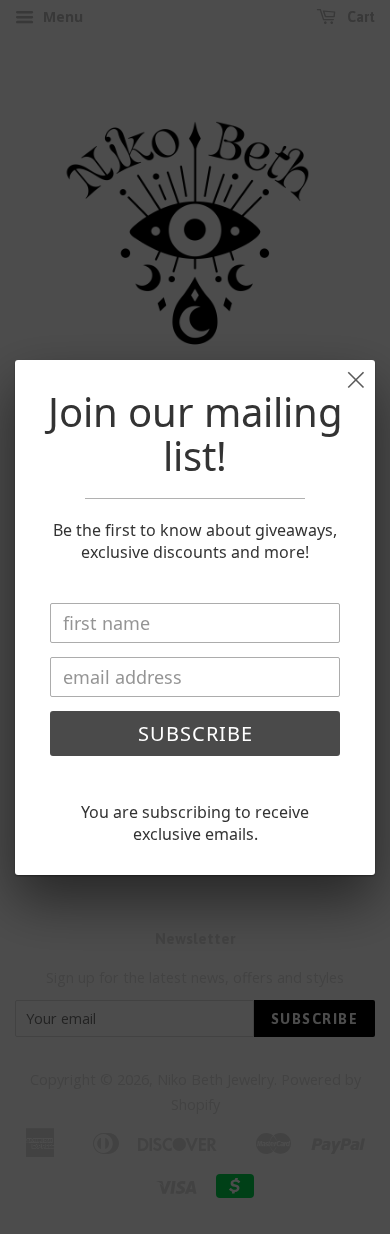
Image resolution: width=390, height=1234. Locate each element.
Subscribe (195, 733)
